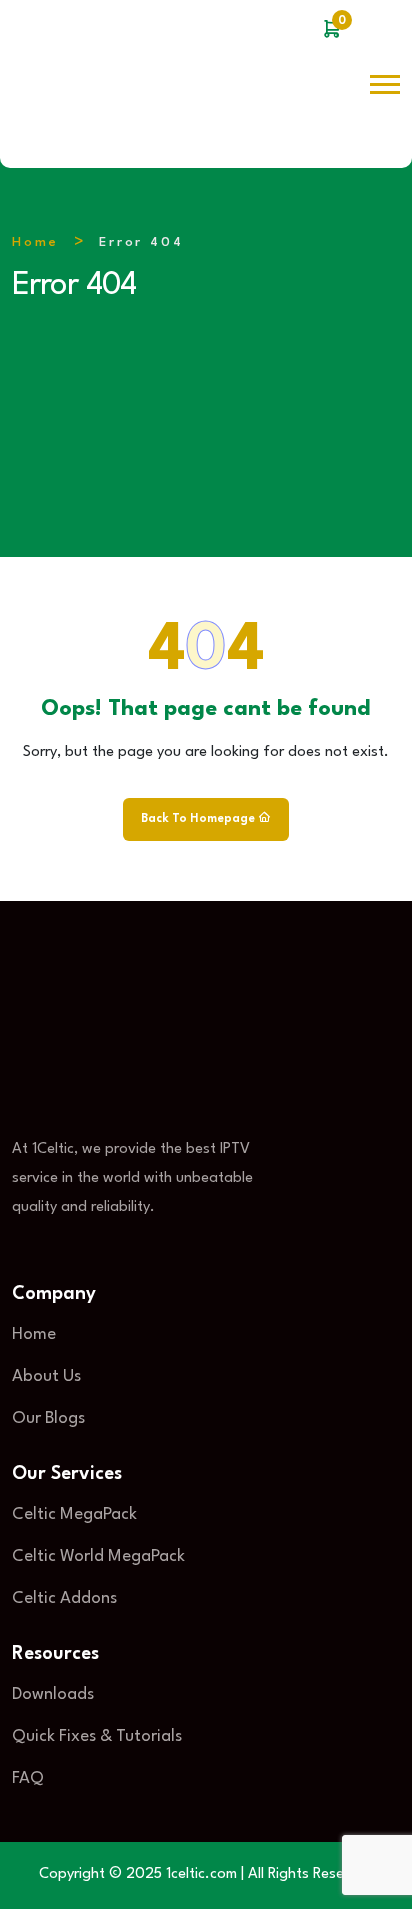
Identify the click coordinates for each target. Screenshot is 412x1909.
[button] (385, 84)
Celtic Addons (64, 1598)
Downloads (53, 1694)
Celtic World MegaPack (98, 1556)
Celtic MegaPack (74, 1514)
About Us (46, 1376)
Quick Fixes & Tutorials (97, 1736)
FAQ (28, 1778)
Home (35, 242)
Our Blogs (48, 1418)
